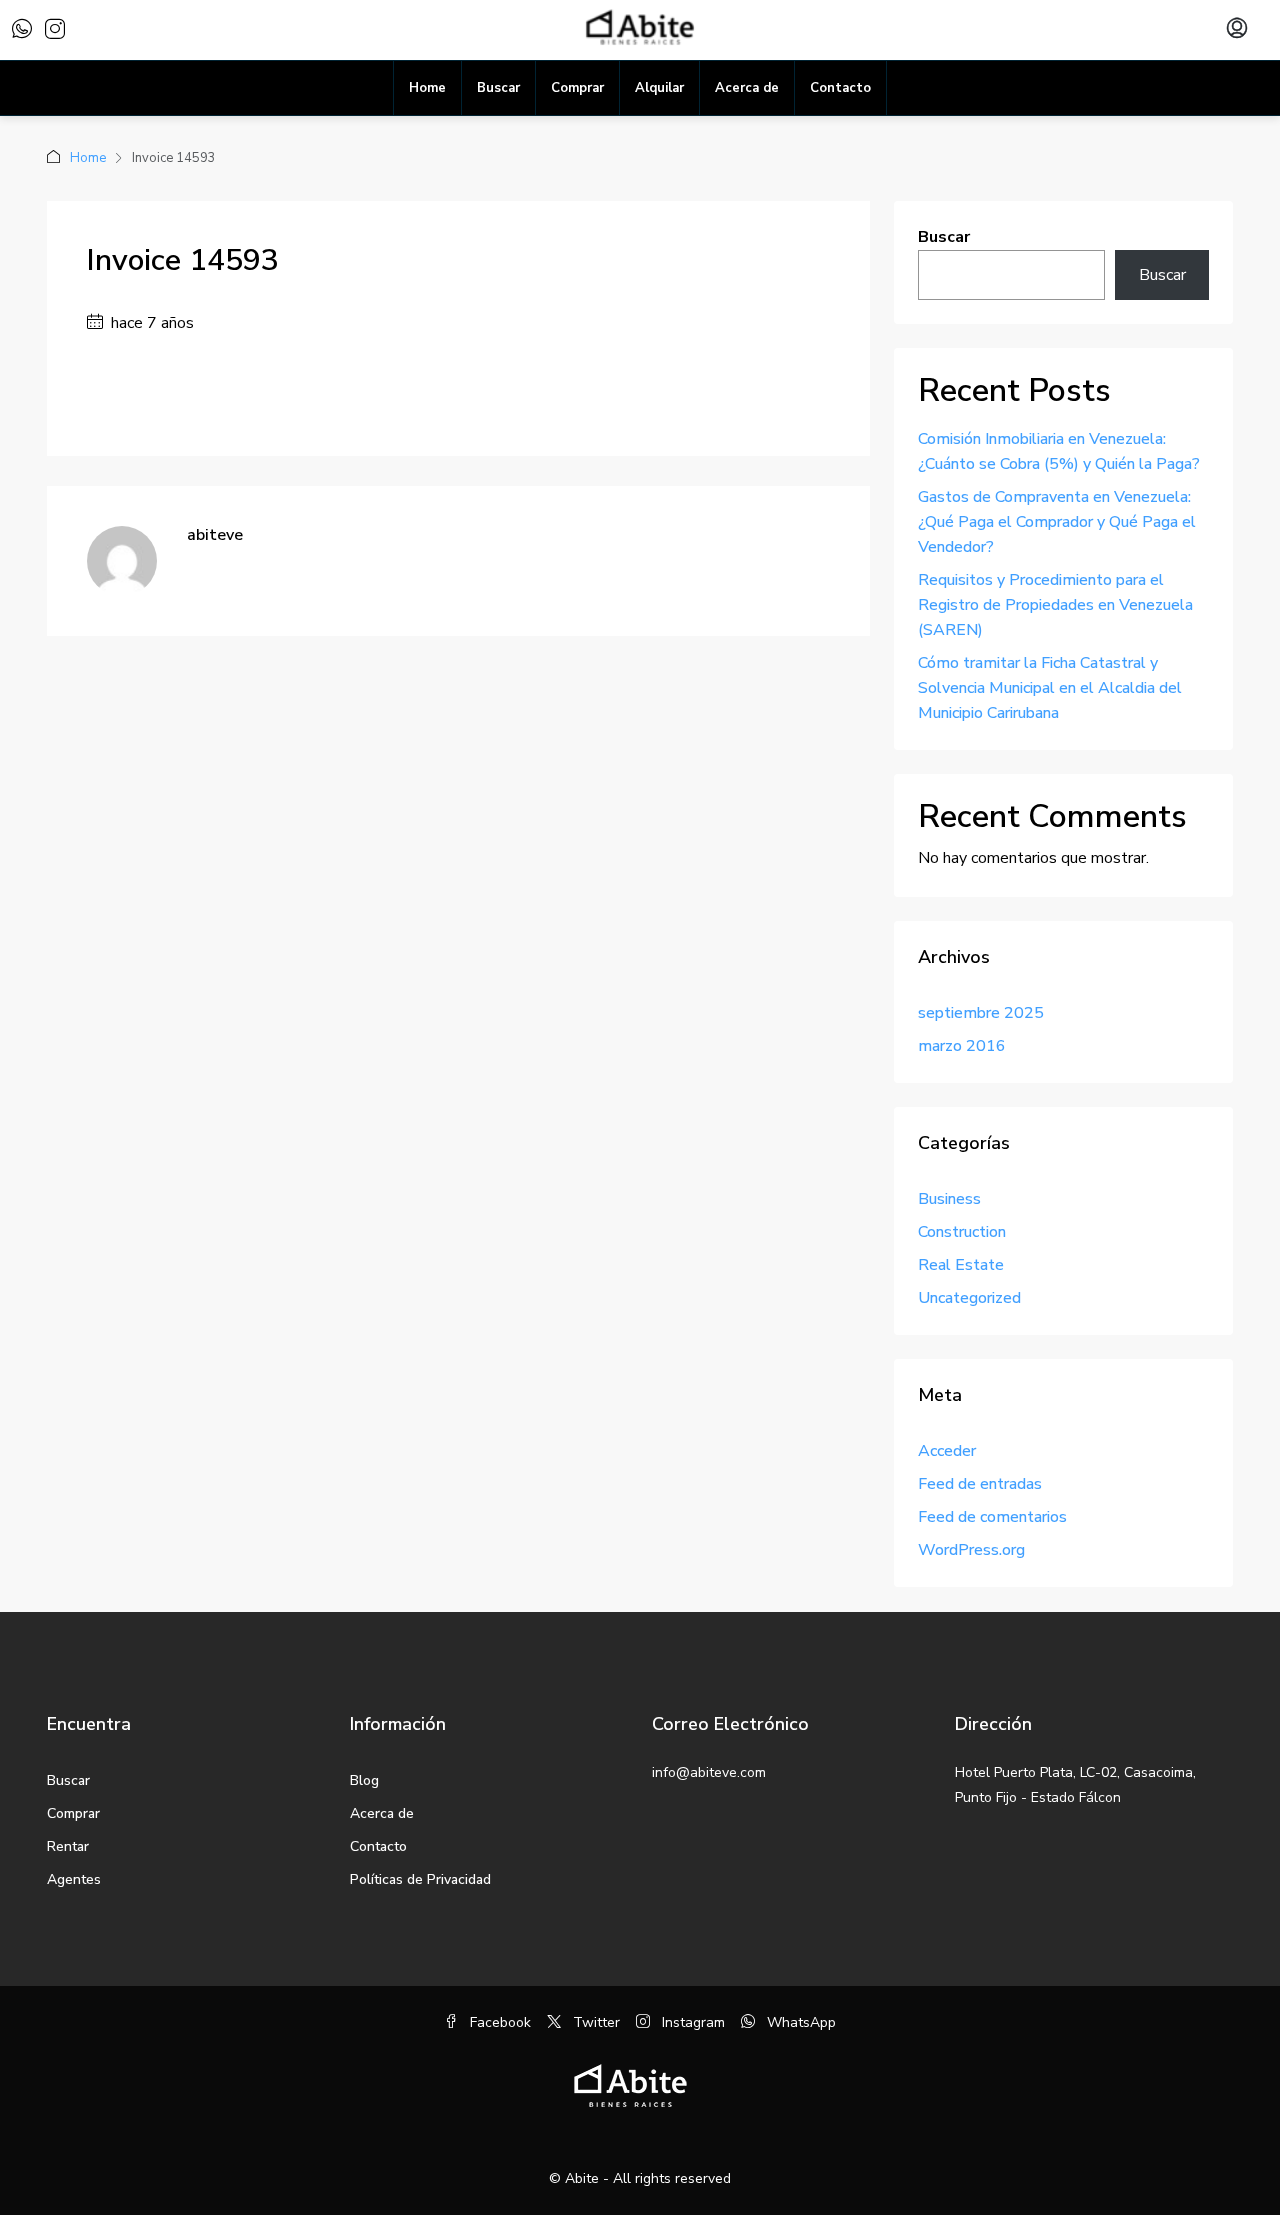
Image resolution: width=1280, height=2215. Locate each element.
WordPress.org (971, 1550)
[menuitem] (1237, 30)
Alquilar (659, 88)
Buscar (498, 88)
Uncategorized (969, 1298)
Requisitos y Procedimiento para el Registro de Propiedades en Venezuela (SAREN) (1055, 605)
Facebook (498, 2022)
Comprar (577, 88)
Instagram (691, 2022)
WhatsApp (799, 2022)
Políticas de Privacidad (420, 1879)
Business (949, 1199)
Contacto (840, 88)
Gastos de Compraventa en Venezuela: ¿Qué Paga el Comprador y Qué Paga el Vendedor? (1057, 522)
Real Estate (961, 1265)
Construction (962, 1232)
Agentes (74, 1879)
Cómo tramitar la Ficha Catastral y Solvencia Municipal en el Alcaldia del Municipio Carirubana (1050, 688)
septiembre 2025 (981, 1013)
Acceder (947, 1451)
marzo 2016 (962, 1046)
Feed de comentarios (992, 1517)
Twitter (594, 2022)
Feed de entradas (980, 1484)
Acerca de (747, 88)
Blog (364, 1780)
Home (427, 88)
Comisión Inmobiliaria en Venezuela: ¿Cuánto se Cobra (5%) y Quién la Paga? (1059, 451)
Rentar (68, 1846)
